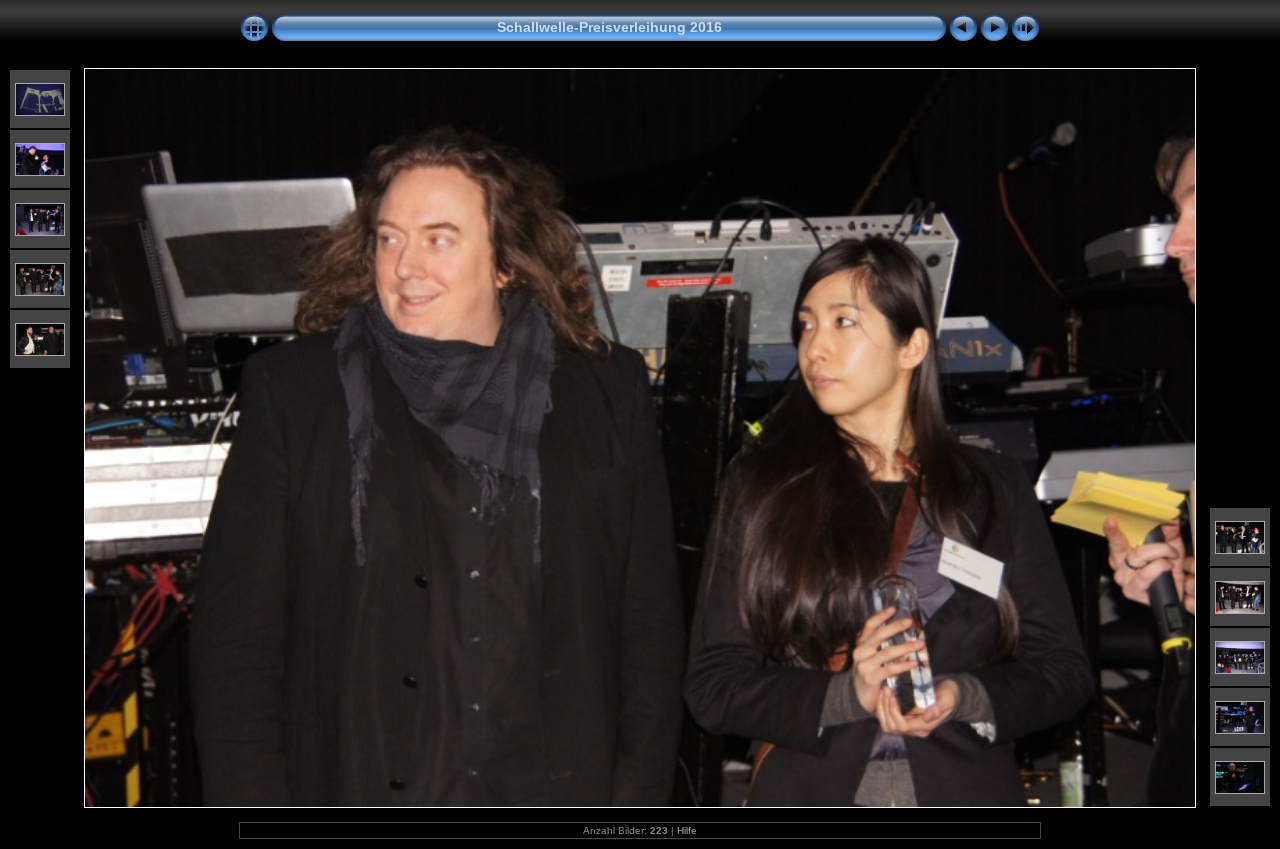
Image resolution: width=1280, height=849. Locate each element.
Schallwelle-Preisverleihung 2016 (609, 27)
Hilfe (687, 830)
